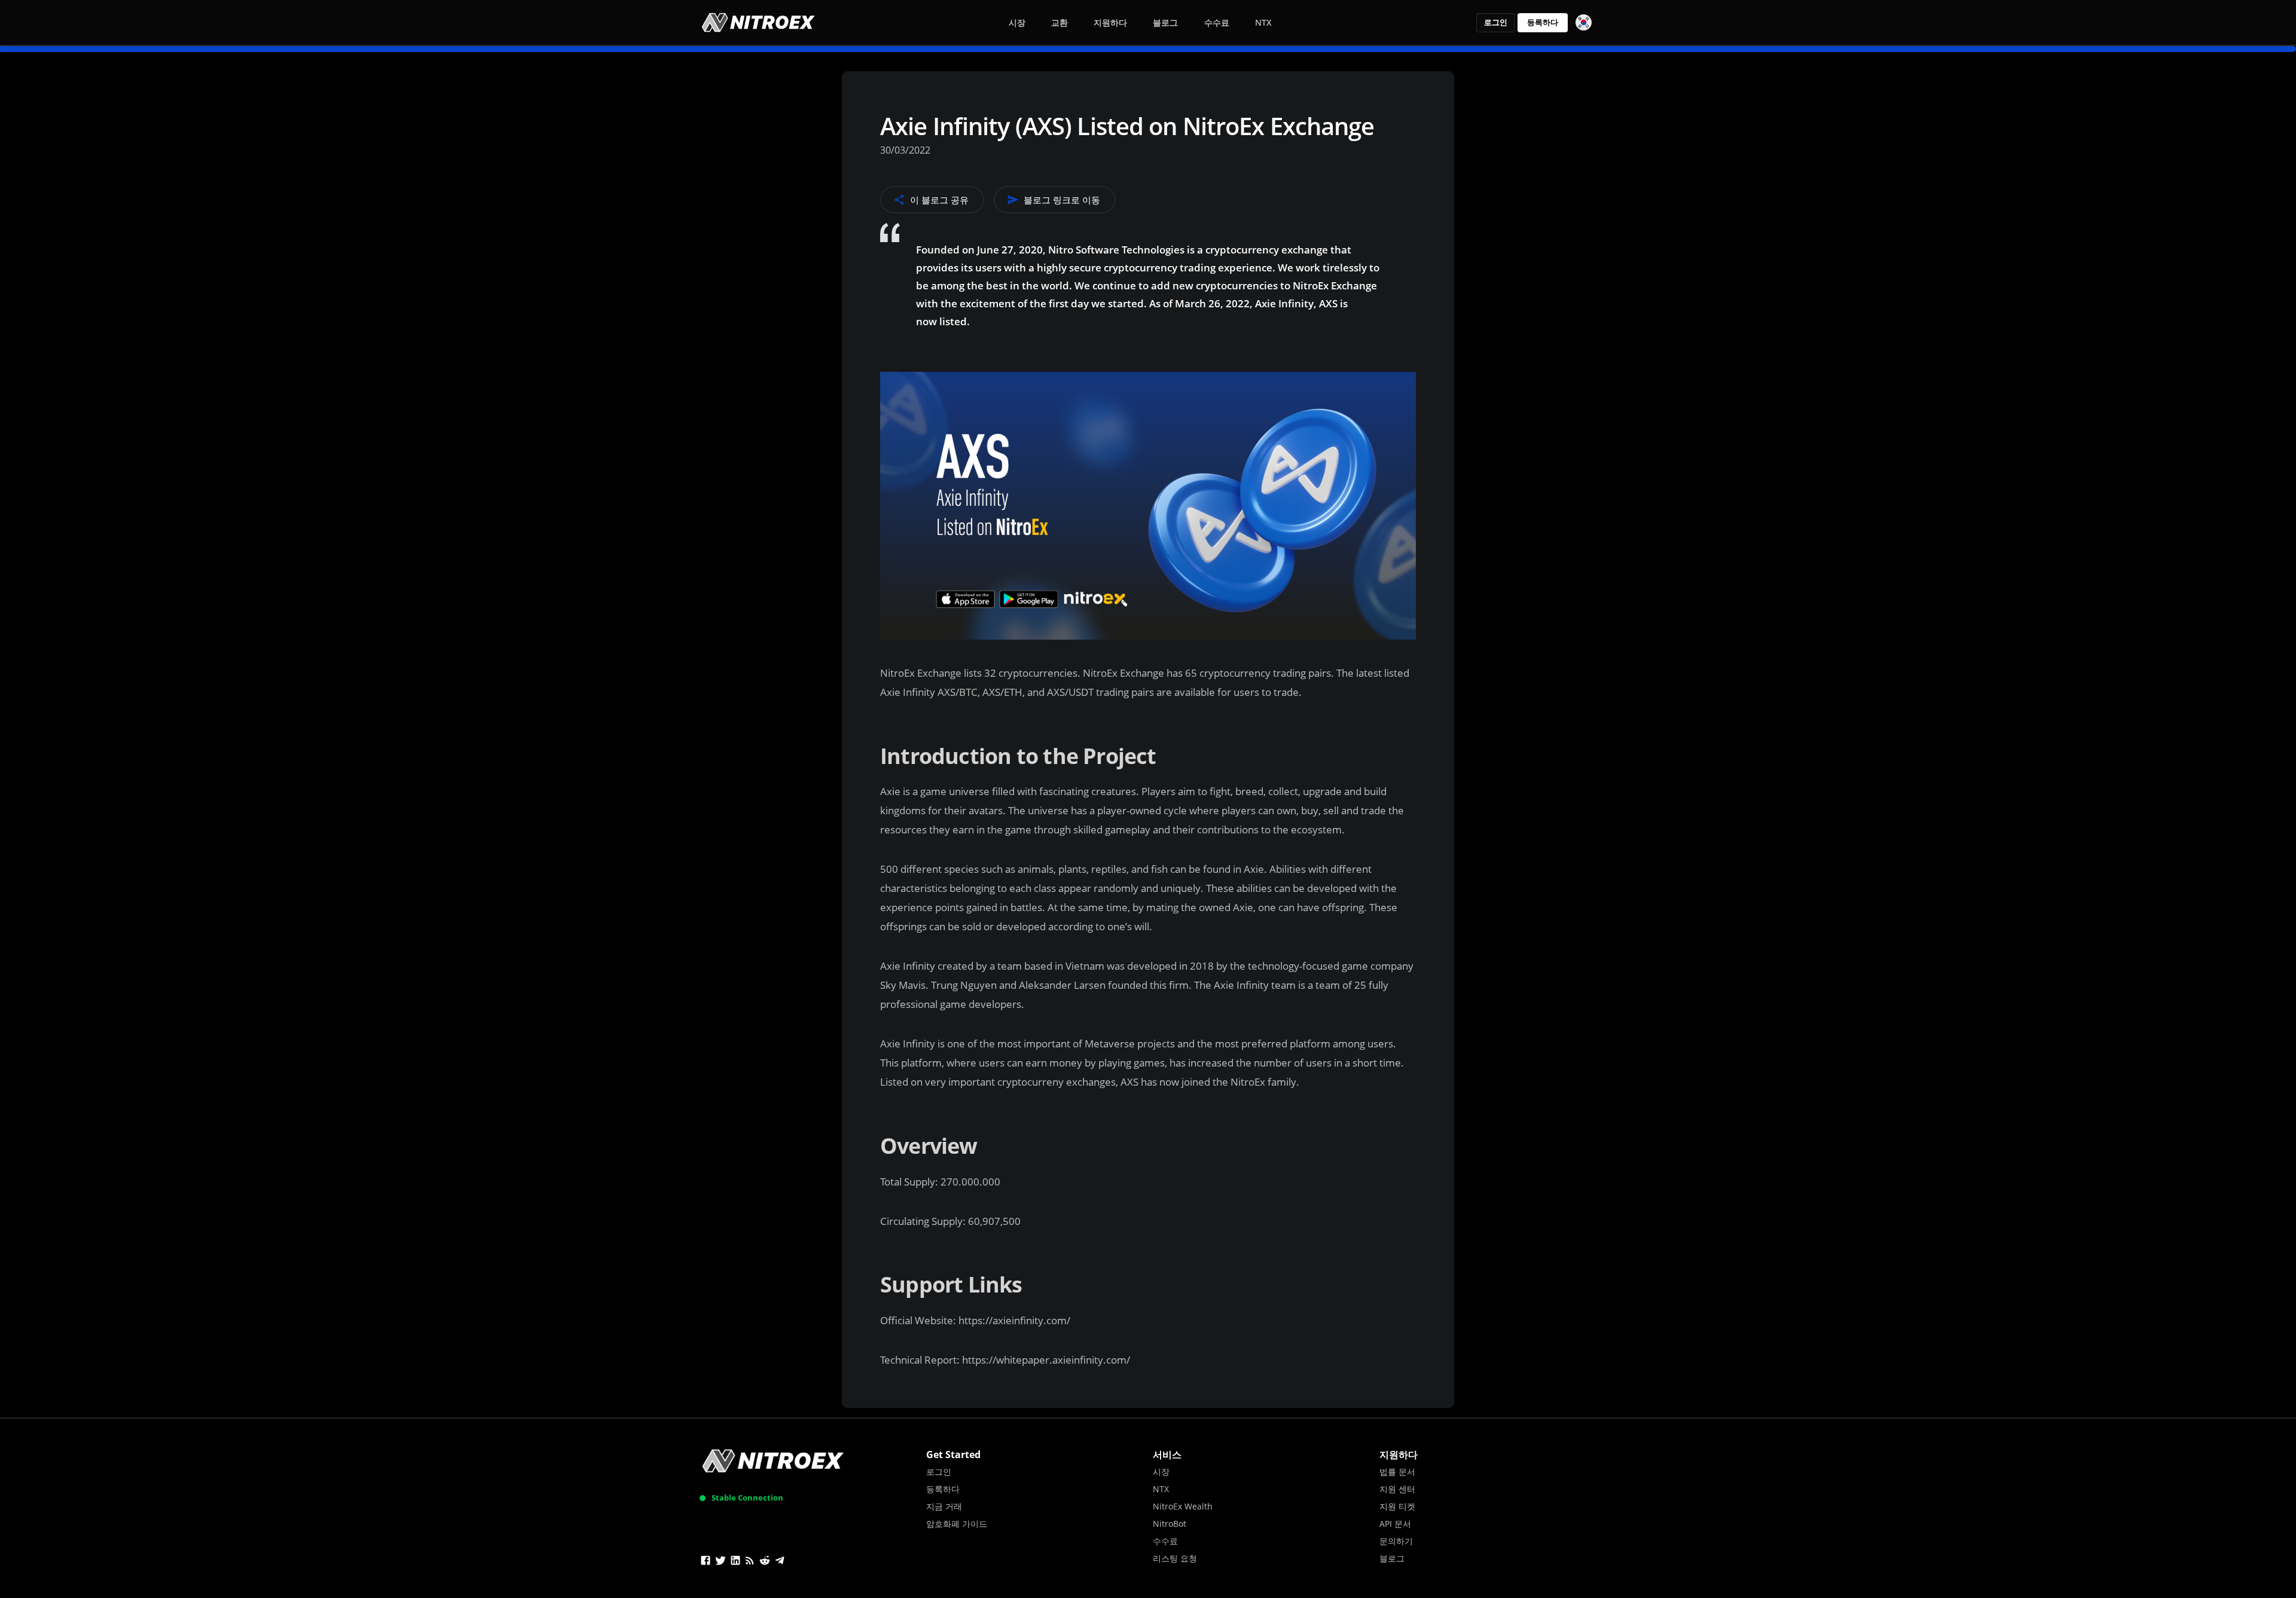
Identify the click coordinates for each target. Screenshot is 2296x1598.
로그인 (1496, 22)
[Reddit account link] (765, 1562)
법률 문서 (1397, 1472)
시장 (1017, 22)
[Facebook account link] (706, 1562)
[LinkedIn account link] (735, 1562)
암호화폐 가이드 (957, 1524)
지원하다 (1110, 22)
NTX (1263, 22)
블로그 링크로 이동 (1062, 200)
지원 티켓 (1397, 1506)
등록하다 (1543, 22)
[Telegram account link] (780, 1562)
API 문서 (1395, 1524)
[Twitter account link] (720, 1562)
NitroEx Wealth (1183, 1506)
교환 (1060, 22)
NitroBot (1170, 1524)
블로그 (1165, 22)
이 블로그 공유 (939, 200)
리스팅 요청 (1175, 1558)
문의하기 (1396, 1541)
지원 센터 (1397, 1489)
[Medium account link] (750, 1562)
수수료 (1217, 22)
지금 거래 (944, 1506)
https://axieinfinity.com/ (1014, 1320)
